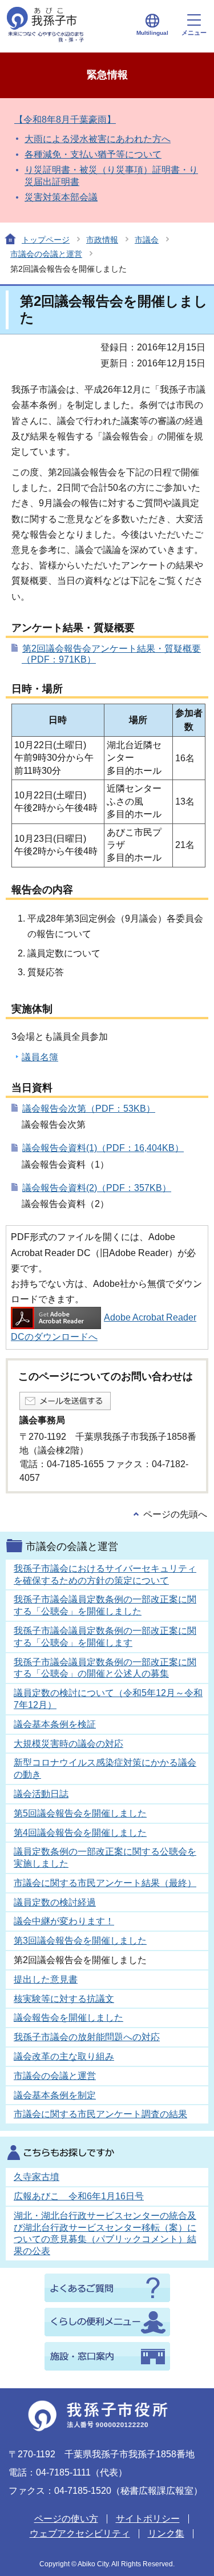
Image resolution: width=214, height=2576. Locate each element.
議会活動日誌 (41, 1794)
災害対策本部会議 (61, 197)
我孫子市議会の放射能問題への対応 (87, 2037)
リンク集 (166, 2533)
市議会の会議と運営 (46, 254)
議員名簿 (40, 1057)
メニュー (194, 33)
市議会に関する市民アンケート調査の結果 (100, 2114)
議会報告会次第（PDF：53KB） (89, 1109)
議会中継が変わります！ (64, 1921)
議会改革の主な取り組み (64, 2056)
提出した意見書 (46, 1979)
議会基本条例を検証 (55, 1724)
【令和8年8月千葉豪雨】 (65, 120)
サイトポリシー (148, 2519)
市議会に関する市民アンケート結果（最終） (105, 1883)
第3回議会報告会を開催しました (80, 1941)
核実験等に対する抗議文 (64, 1999)
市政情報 (102, 240)
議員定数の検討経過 (55, 1902)
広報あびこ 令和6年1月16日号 (79, 2196)
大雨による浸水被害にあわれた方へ (98, 139)
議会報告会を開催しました (68, 2018)
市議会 (147, 240)
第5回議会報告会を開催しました (80, 1813)
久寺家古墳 (37, 2177)
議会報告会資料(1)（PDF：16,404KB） (103, 1148)
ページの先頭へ (175, 1514)
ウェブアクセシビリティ (80, 2533)
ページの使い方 (66, 2519)
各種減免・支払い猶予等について (93, 154)
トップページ (46, 240)
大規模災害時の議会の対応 (68, 1744)
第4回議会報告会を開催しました (80, 1833)
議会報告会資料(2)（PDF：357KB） (97, 1188)
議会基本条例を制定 (55, 2095)
